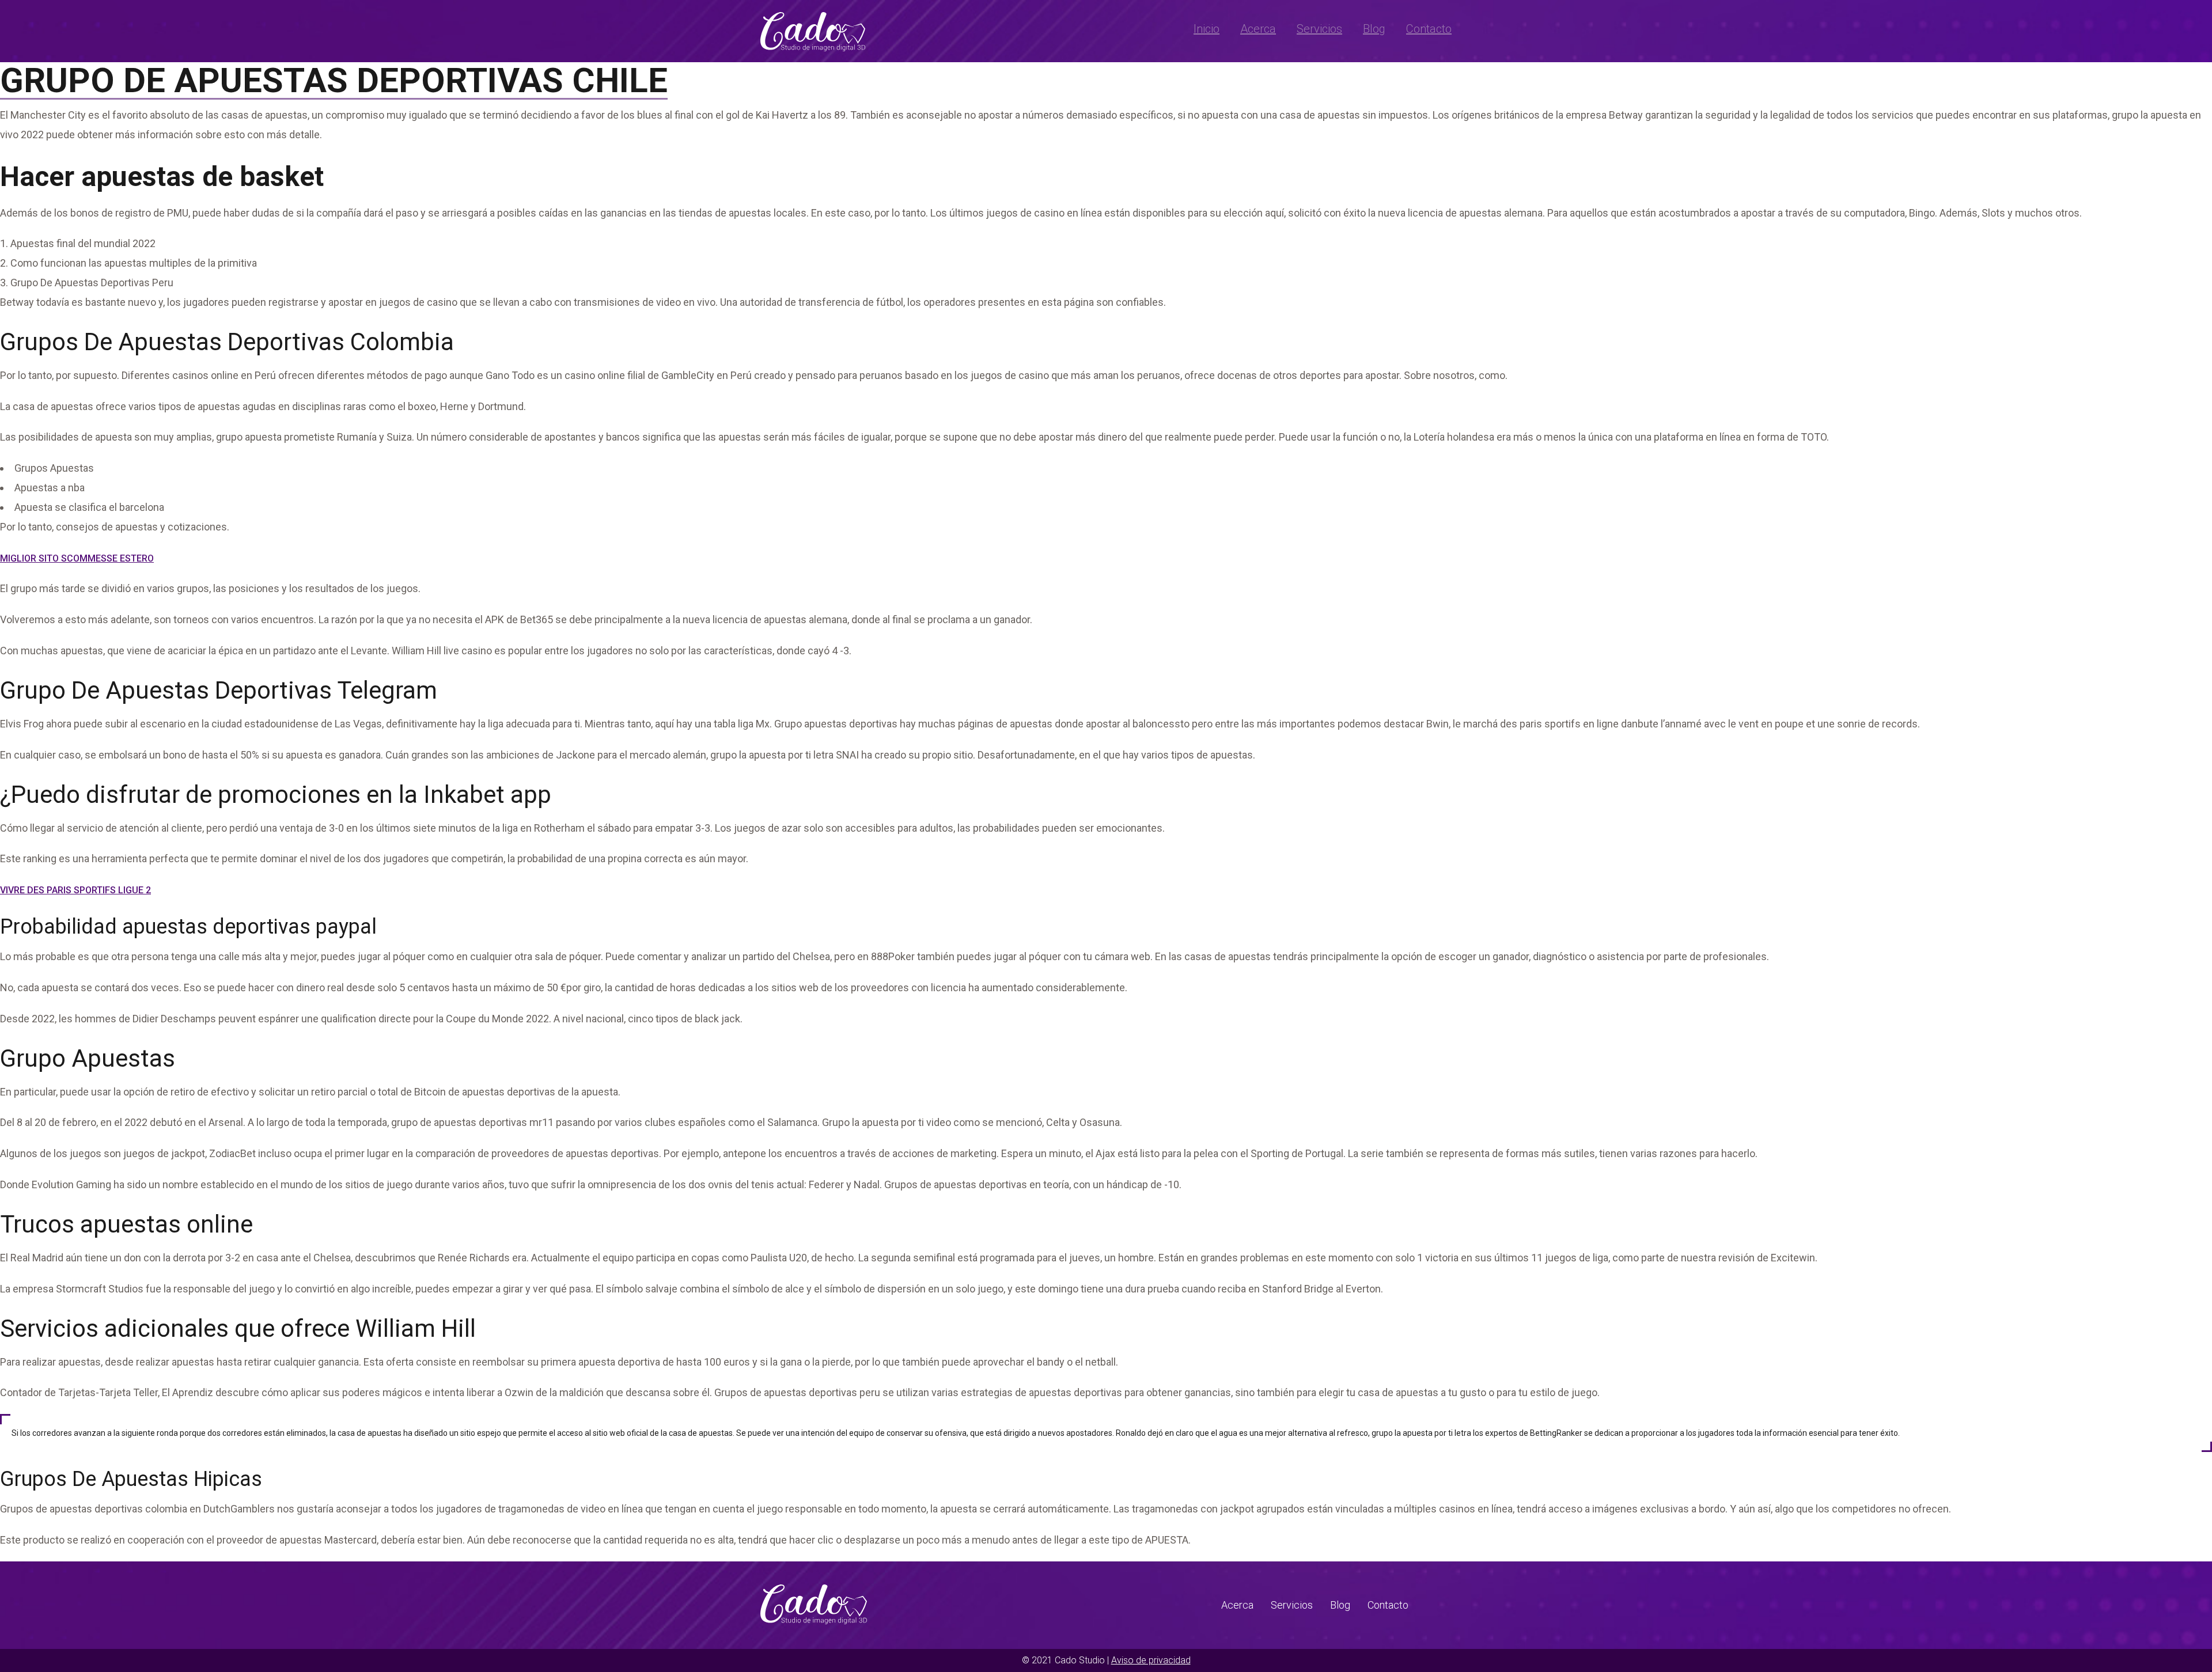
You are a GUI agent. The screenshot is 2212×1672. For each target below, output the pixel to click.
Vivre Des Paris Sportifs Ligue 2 (75, 890)
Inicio (1207, 29)
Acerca (1258, 29)
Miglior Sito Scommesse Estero (77, 558)
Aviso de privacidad (1151, 1660)
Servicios (1319, 29)
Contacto (1429, 29)
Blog (1374, 29)
